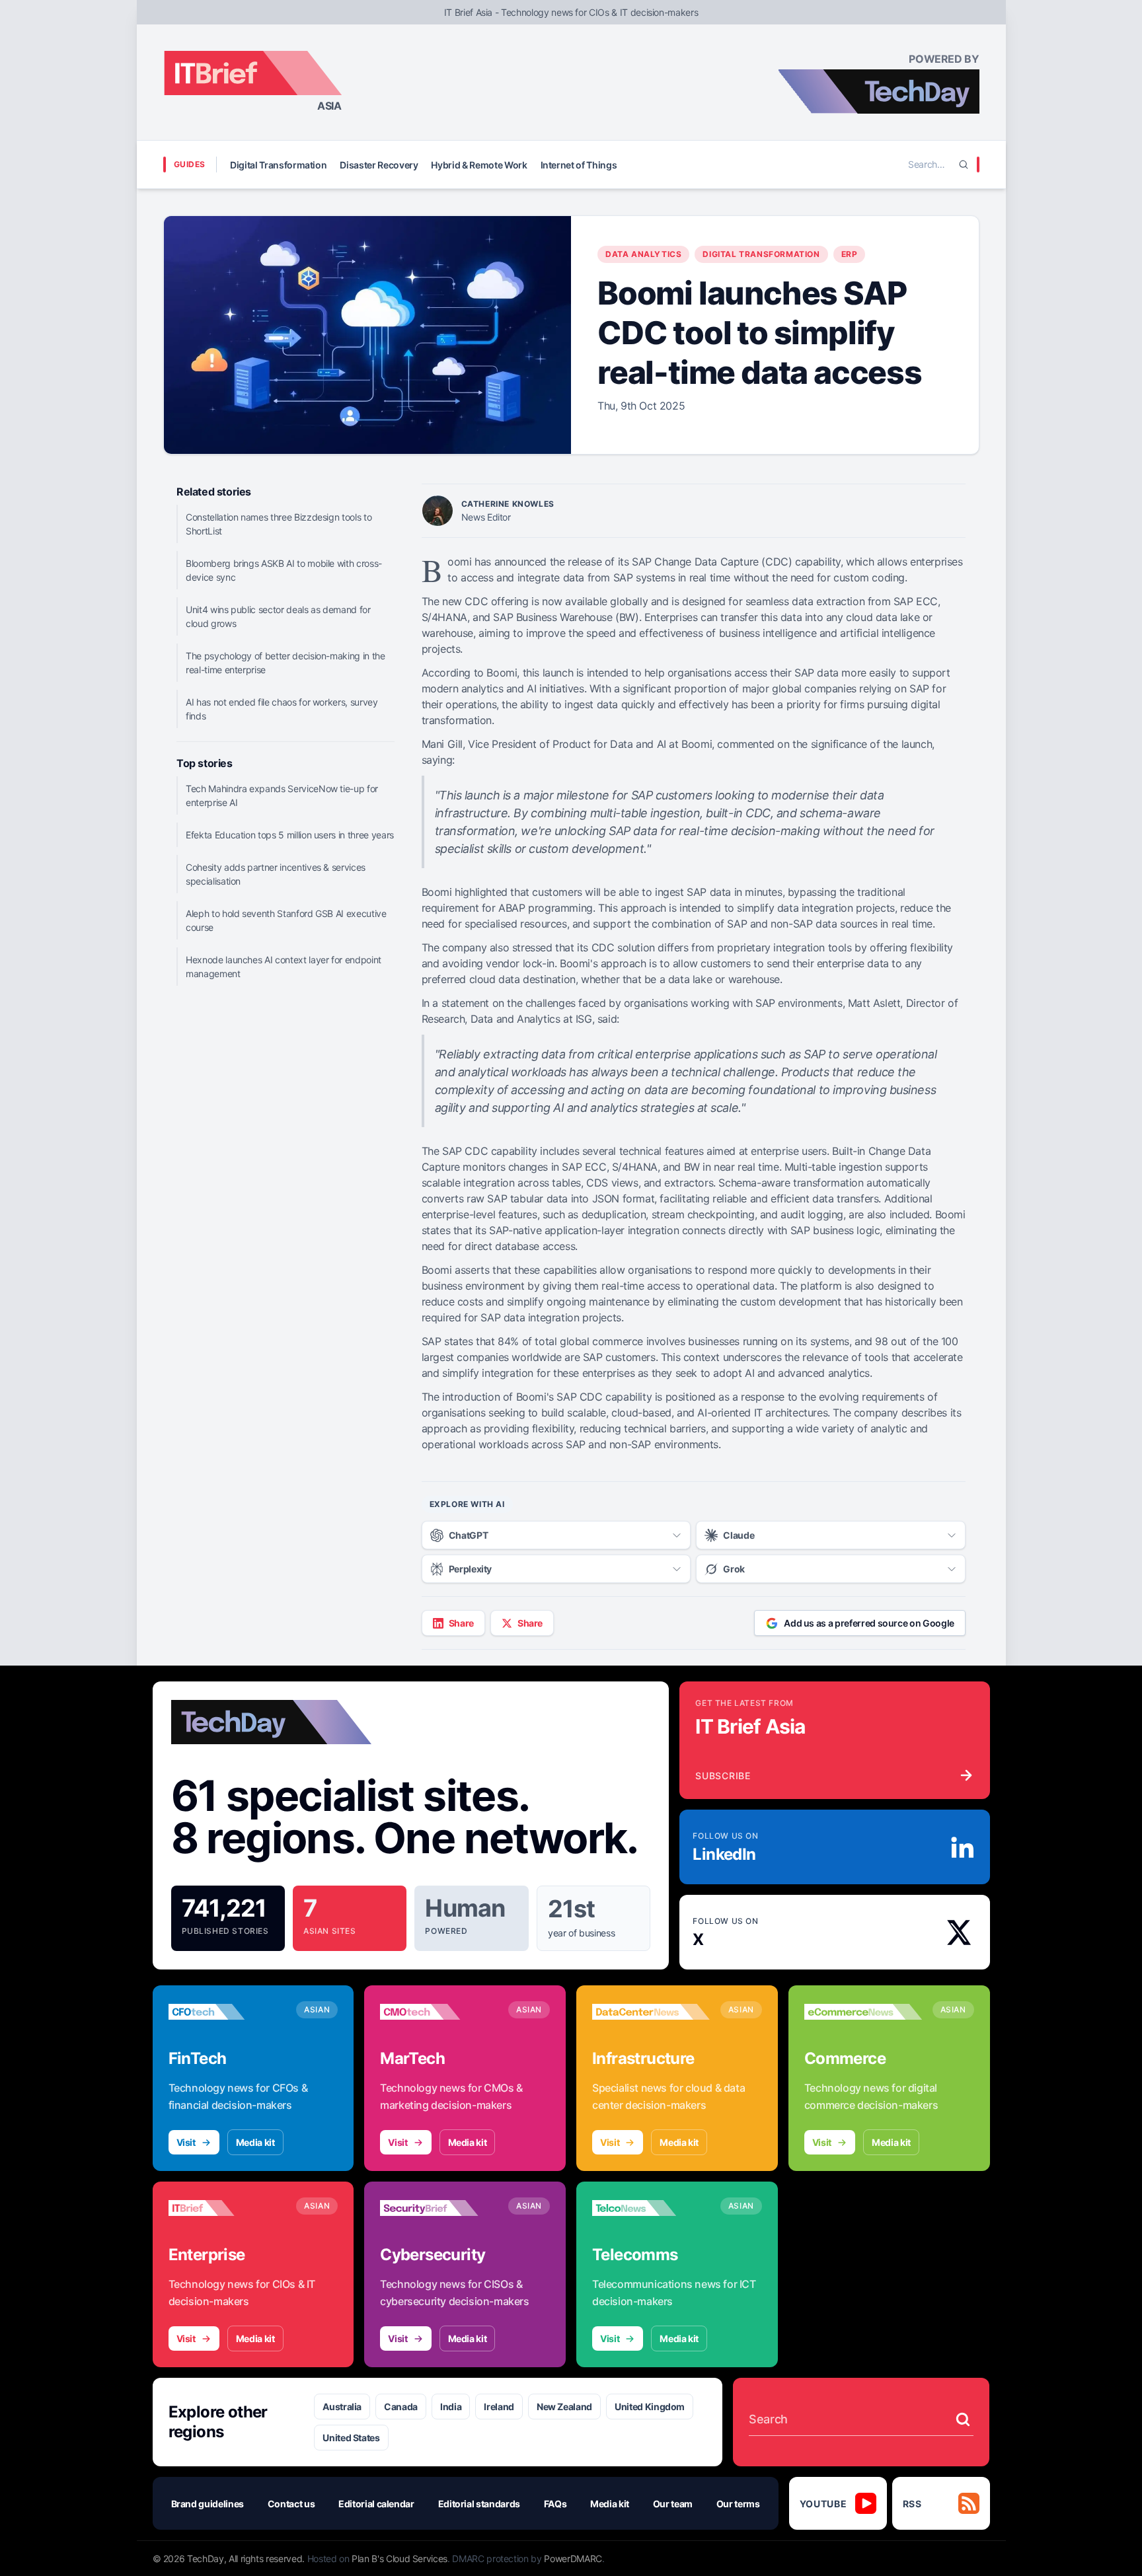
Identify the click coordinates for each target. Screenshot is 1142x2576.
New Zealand (564, 2407)
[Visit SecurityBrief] (439, 2208)
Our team (673, 2504)
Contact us (291, 2504)
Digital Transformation (278, 165)
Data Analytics (643, 254)
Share (461, 1623)
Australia (342, 2407)
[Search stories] (963, 2419)
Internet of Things (579, 165)
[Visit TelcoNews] (651, 2208)
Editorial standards (479, 2504)
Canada (401, 2407)
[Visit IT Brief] (227, 2208)
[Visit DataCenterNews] (651, 2012)
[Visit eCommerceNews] (863, 2012)
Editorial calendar (376, 2504)
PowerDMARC (573, 2558)
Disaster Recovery (379, 165)
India (451, 2407)
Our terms (738, 2504)
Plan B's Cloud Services (400, 2558)
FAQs (555, 2504)
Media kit (255, 2142)
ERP (850, 254)
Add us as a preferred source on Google (869, 1623)
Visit (186, 2142)
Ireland (499, 2407)
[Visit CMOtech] (439, 2012)
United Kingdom (650, 2407)
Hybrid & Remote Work (479, 165)
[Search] (964, 165)
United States (351, 2438)
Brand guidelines (208, 2504)
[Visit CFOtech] (227, 2012)
